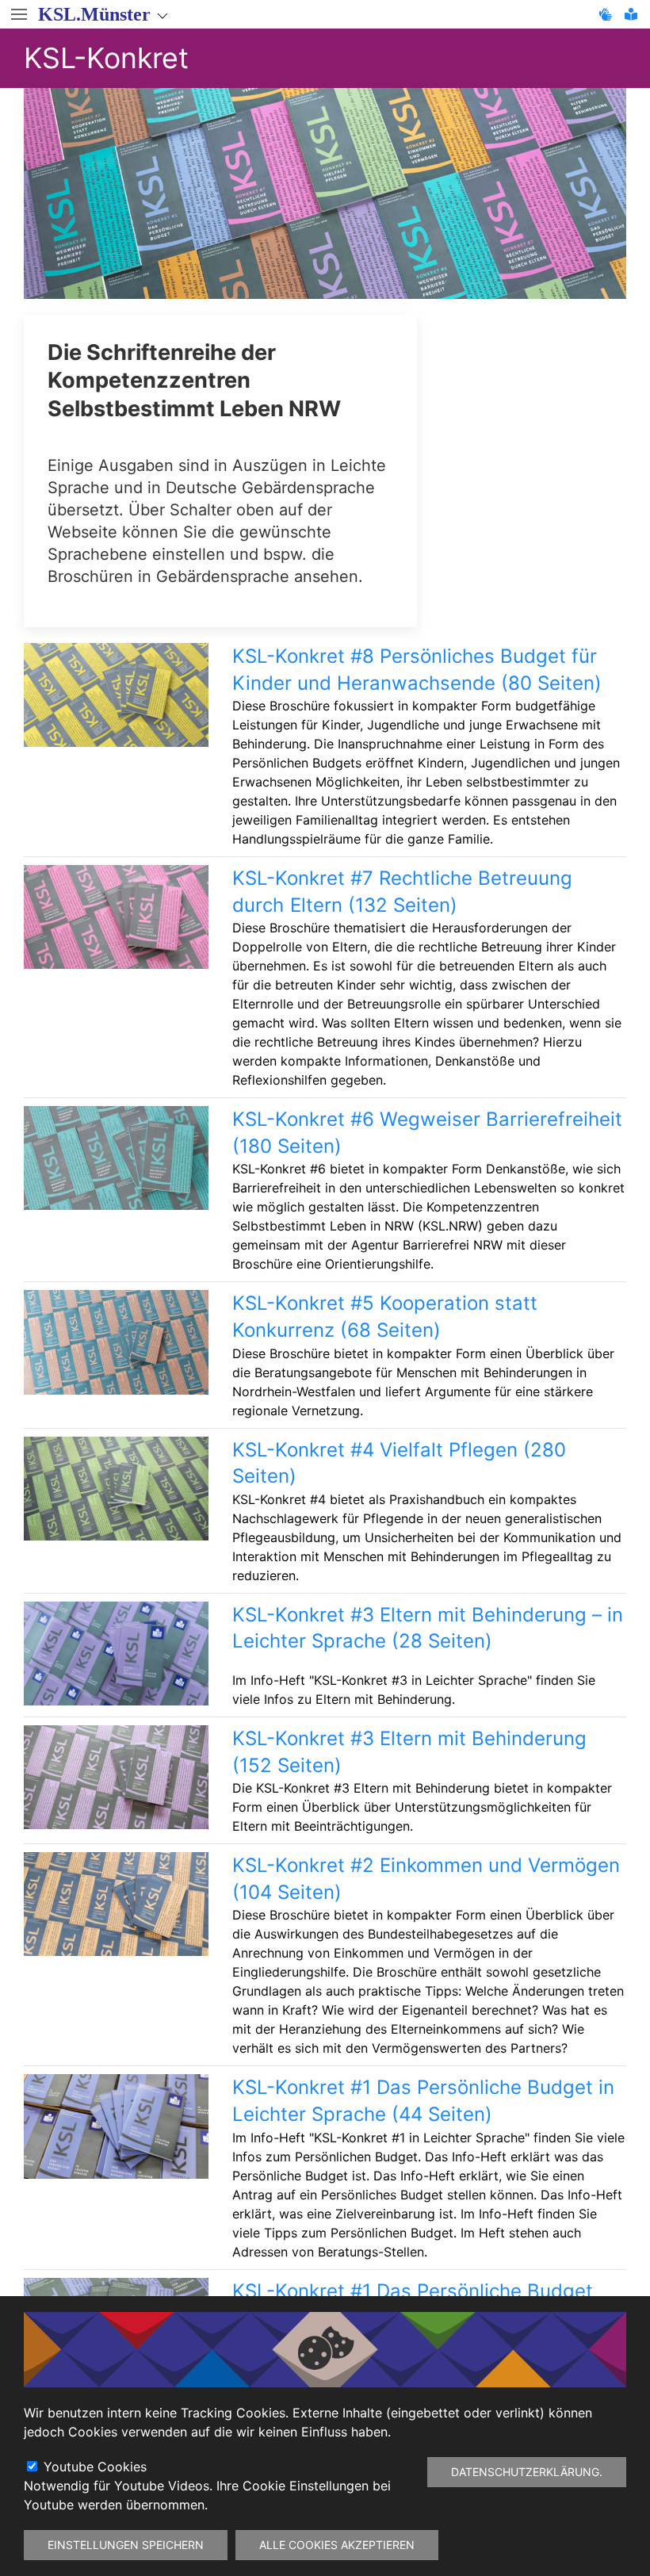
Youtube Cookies (95, 2467)
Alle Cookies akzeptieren (337, 2545)
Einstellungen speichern (126, 2545)
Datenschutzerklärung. (527, 2472)
